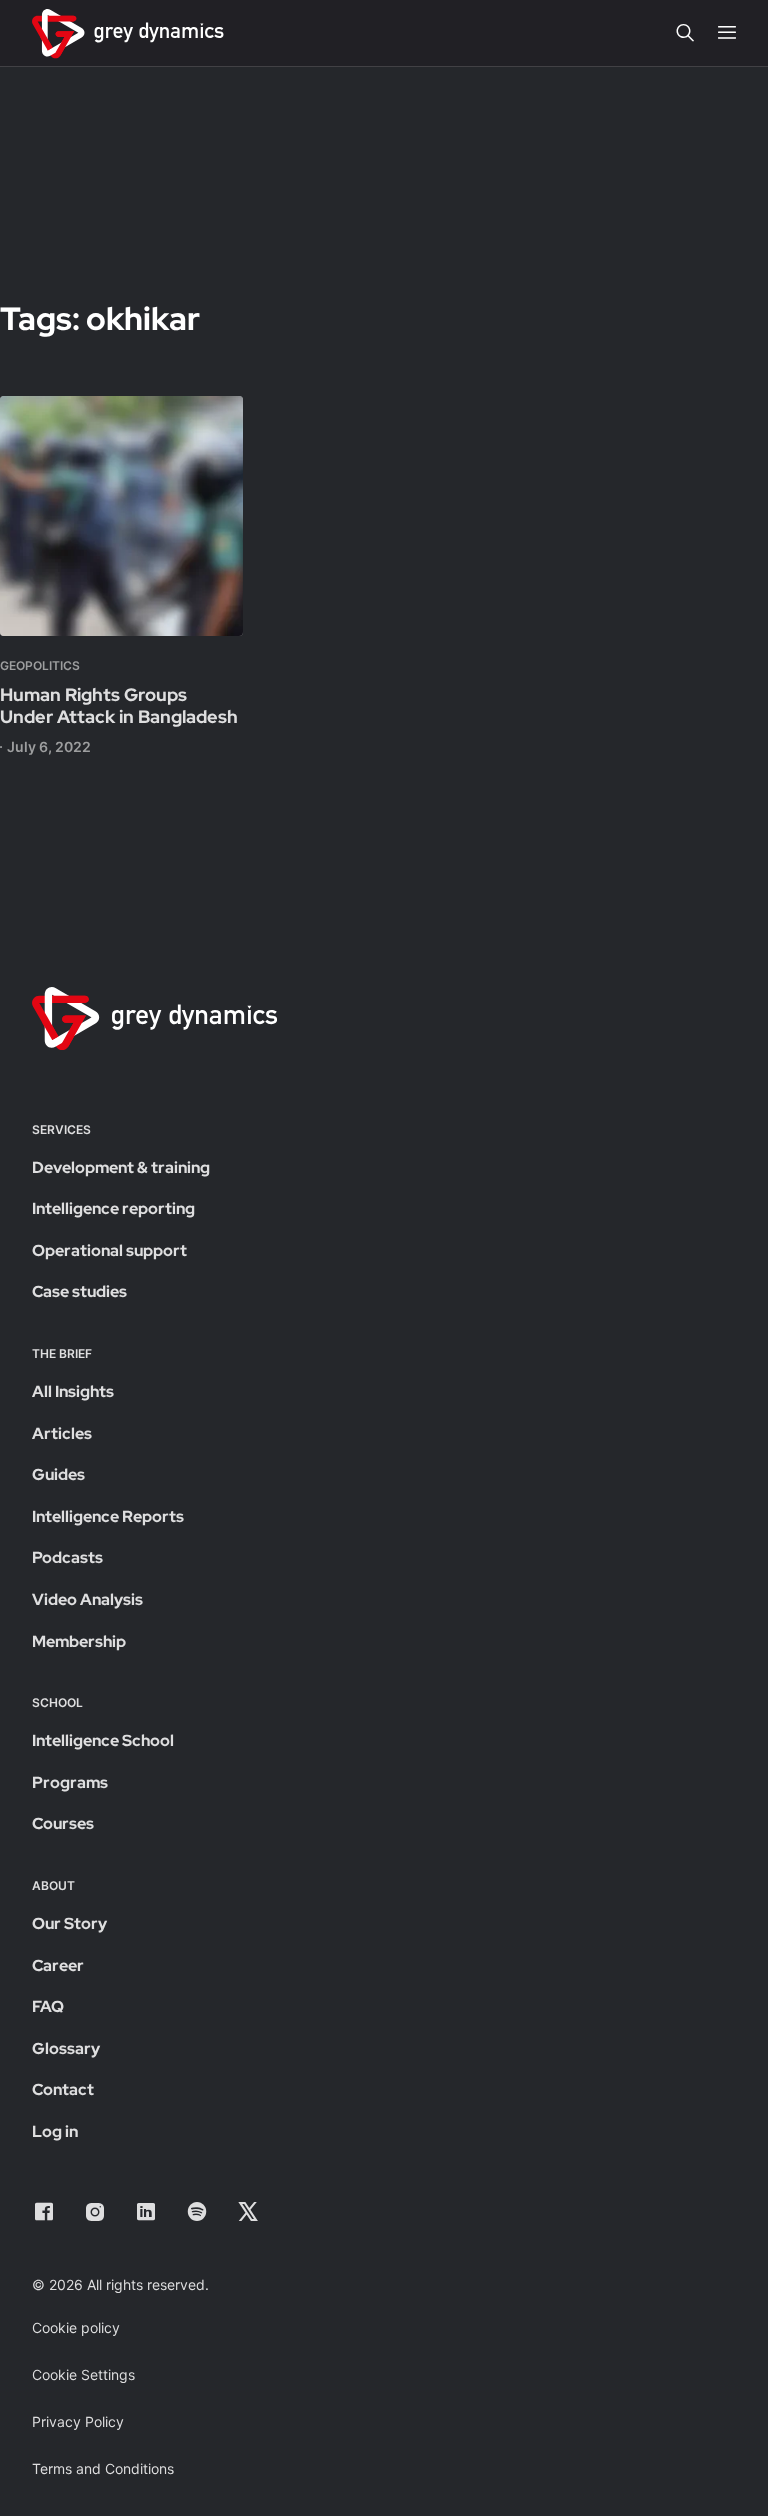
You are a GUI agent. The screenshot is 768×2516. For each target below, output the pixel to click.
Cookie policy (76, 2327)
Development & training (121, 1167)
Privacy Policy (78, 2421)
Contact (63, 2089)
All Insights (73, 1391)
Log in (55, 2131)
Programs (70, 1782)
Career (58, 1965)
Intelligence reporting (113, 1208)
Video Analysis (87, 1599)
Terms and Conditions (103, 2468)
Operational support (109, 1250)
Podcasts (67, 1557)
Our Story (69, 1923)
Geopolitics (40, 665)
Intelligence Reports (108, 1516)
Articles (62, 1433)
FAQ (48, 2006)
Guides (58, 1474)
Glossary (66, 2048)
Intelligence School (103, 1740)
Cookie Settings (83, 2374)
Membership (79, 1641)
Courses (63, 1823)
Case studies (79, 1291)
